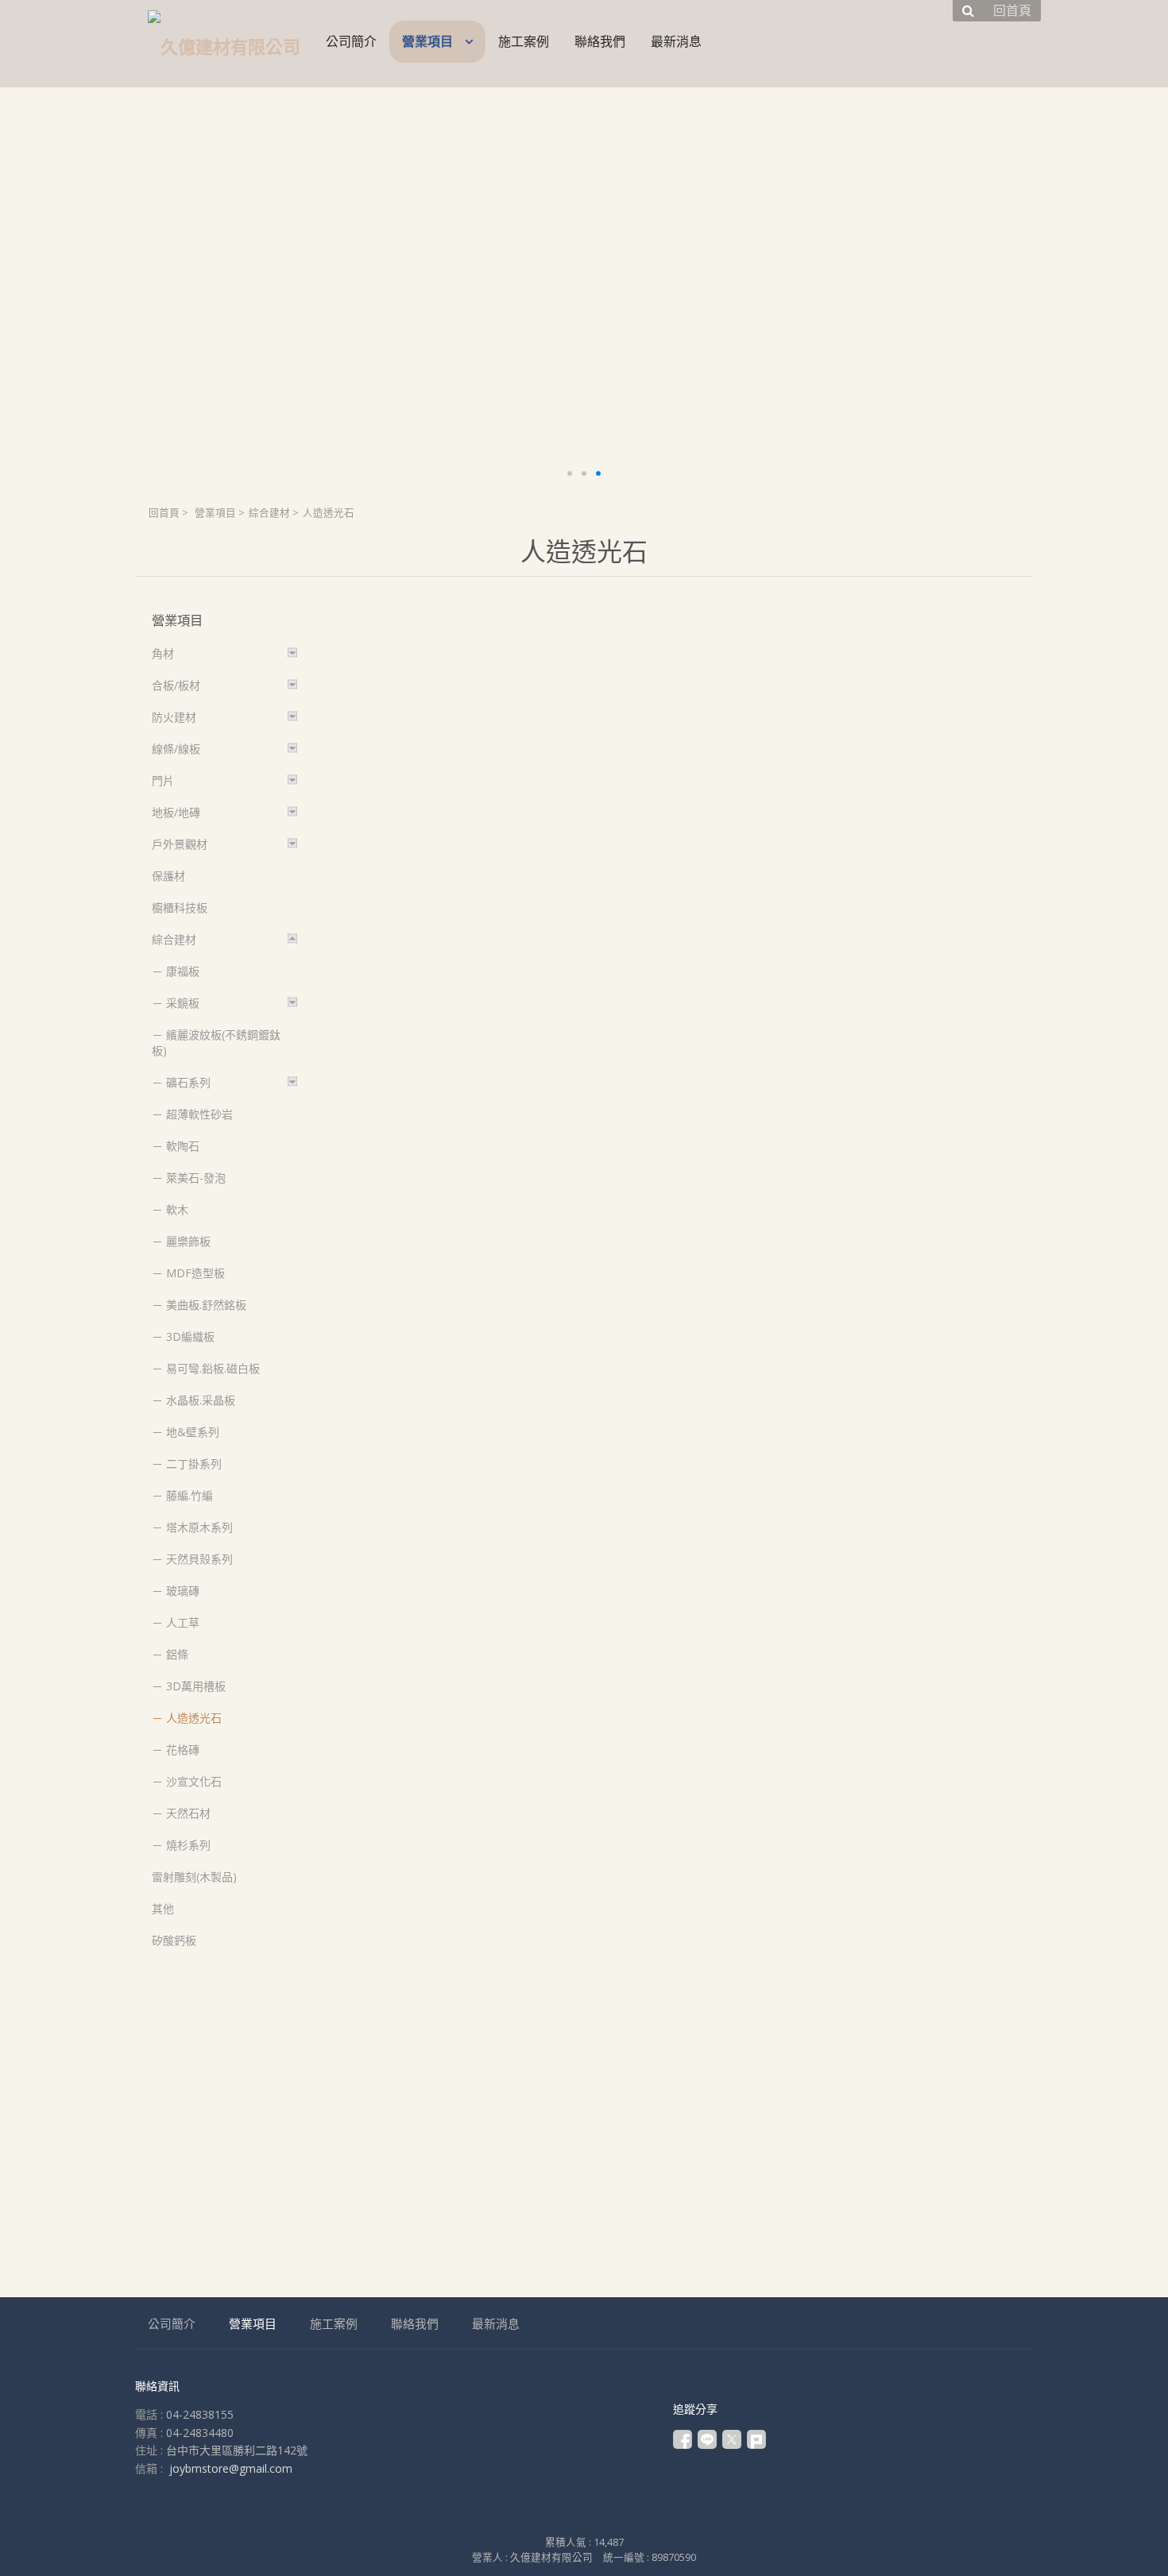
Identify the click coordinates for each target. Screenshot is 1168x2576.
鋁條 (177, 1654)
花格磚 (183, 1750)
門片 (163, 780)
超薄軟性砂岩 (199, 1114)
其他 (163, 1908)
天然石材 (188, 1813)
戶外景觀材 (180, 844)
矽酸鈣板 (174, 1940)
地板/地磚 (176, 812)
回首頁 (164, 513)
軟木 (177, 1209)
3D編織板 (190, 1336)
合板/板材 (176, 685)
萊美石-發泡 (196, 1178)
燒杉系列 (188, 1845)
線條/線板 (176, 749)
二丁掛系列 (194, 1464)
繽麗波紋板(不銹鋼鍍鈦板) (216, 1043)
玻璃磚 (183, 1591)
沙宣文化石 (194, 1781)
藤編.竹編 (190, 1495)
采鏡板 (183, 1003)
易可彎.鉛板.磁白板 (213, 1368)
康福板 (183, 971)
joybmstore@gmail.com (231, 2468)
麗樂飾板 (188, 1241)
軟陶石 (183, 1146)
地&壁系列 (193, 1432)
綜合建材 (269, 513)
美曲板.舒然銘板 (206, 1305)
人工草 (183, 1622)
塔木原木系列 (199, 1527)
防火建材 (174, 717)
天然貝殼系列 (199, 1559)
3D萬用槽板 (196, 1686)
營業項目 (215, 513)
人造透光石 (194, 1718)
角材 (163, 653)
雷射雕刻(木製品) (194, 1877)
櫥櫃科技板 (180, 908)
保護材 (168, 876)
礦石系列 (188, 1082)
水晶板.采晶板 (201, 1400)
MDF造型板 (195, 1273)
